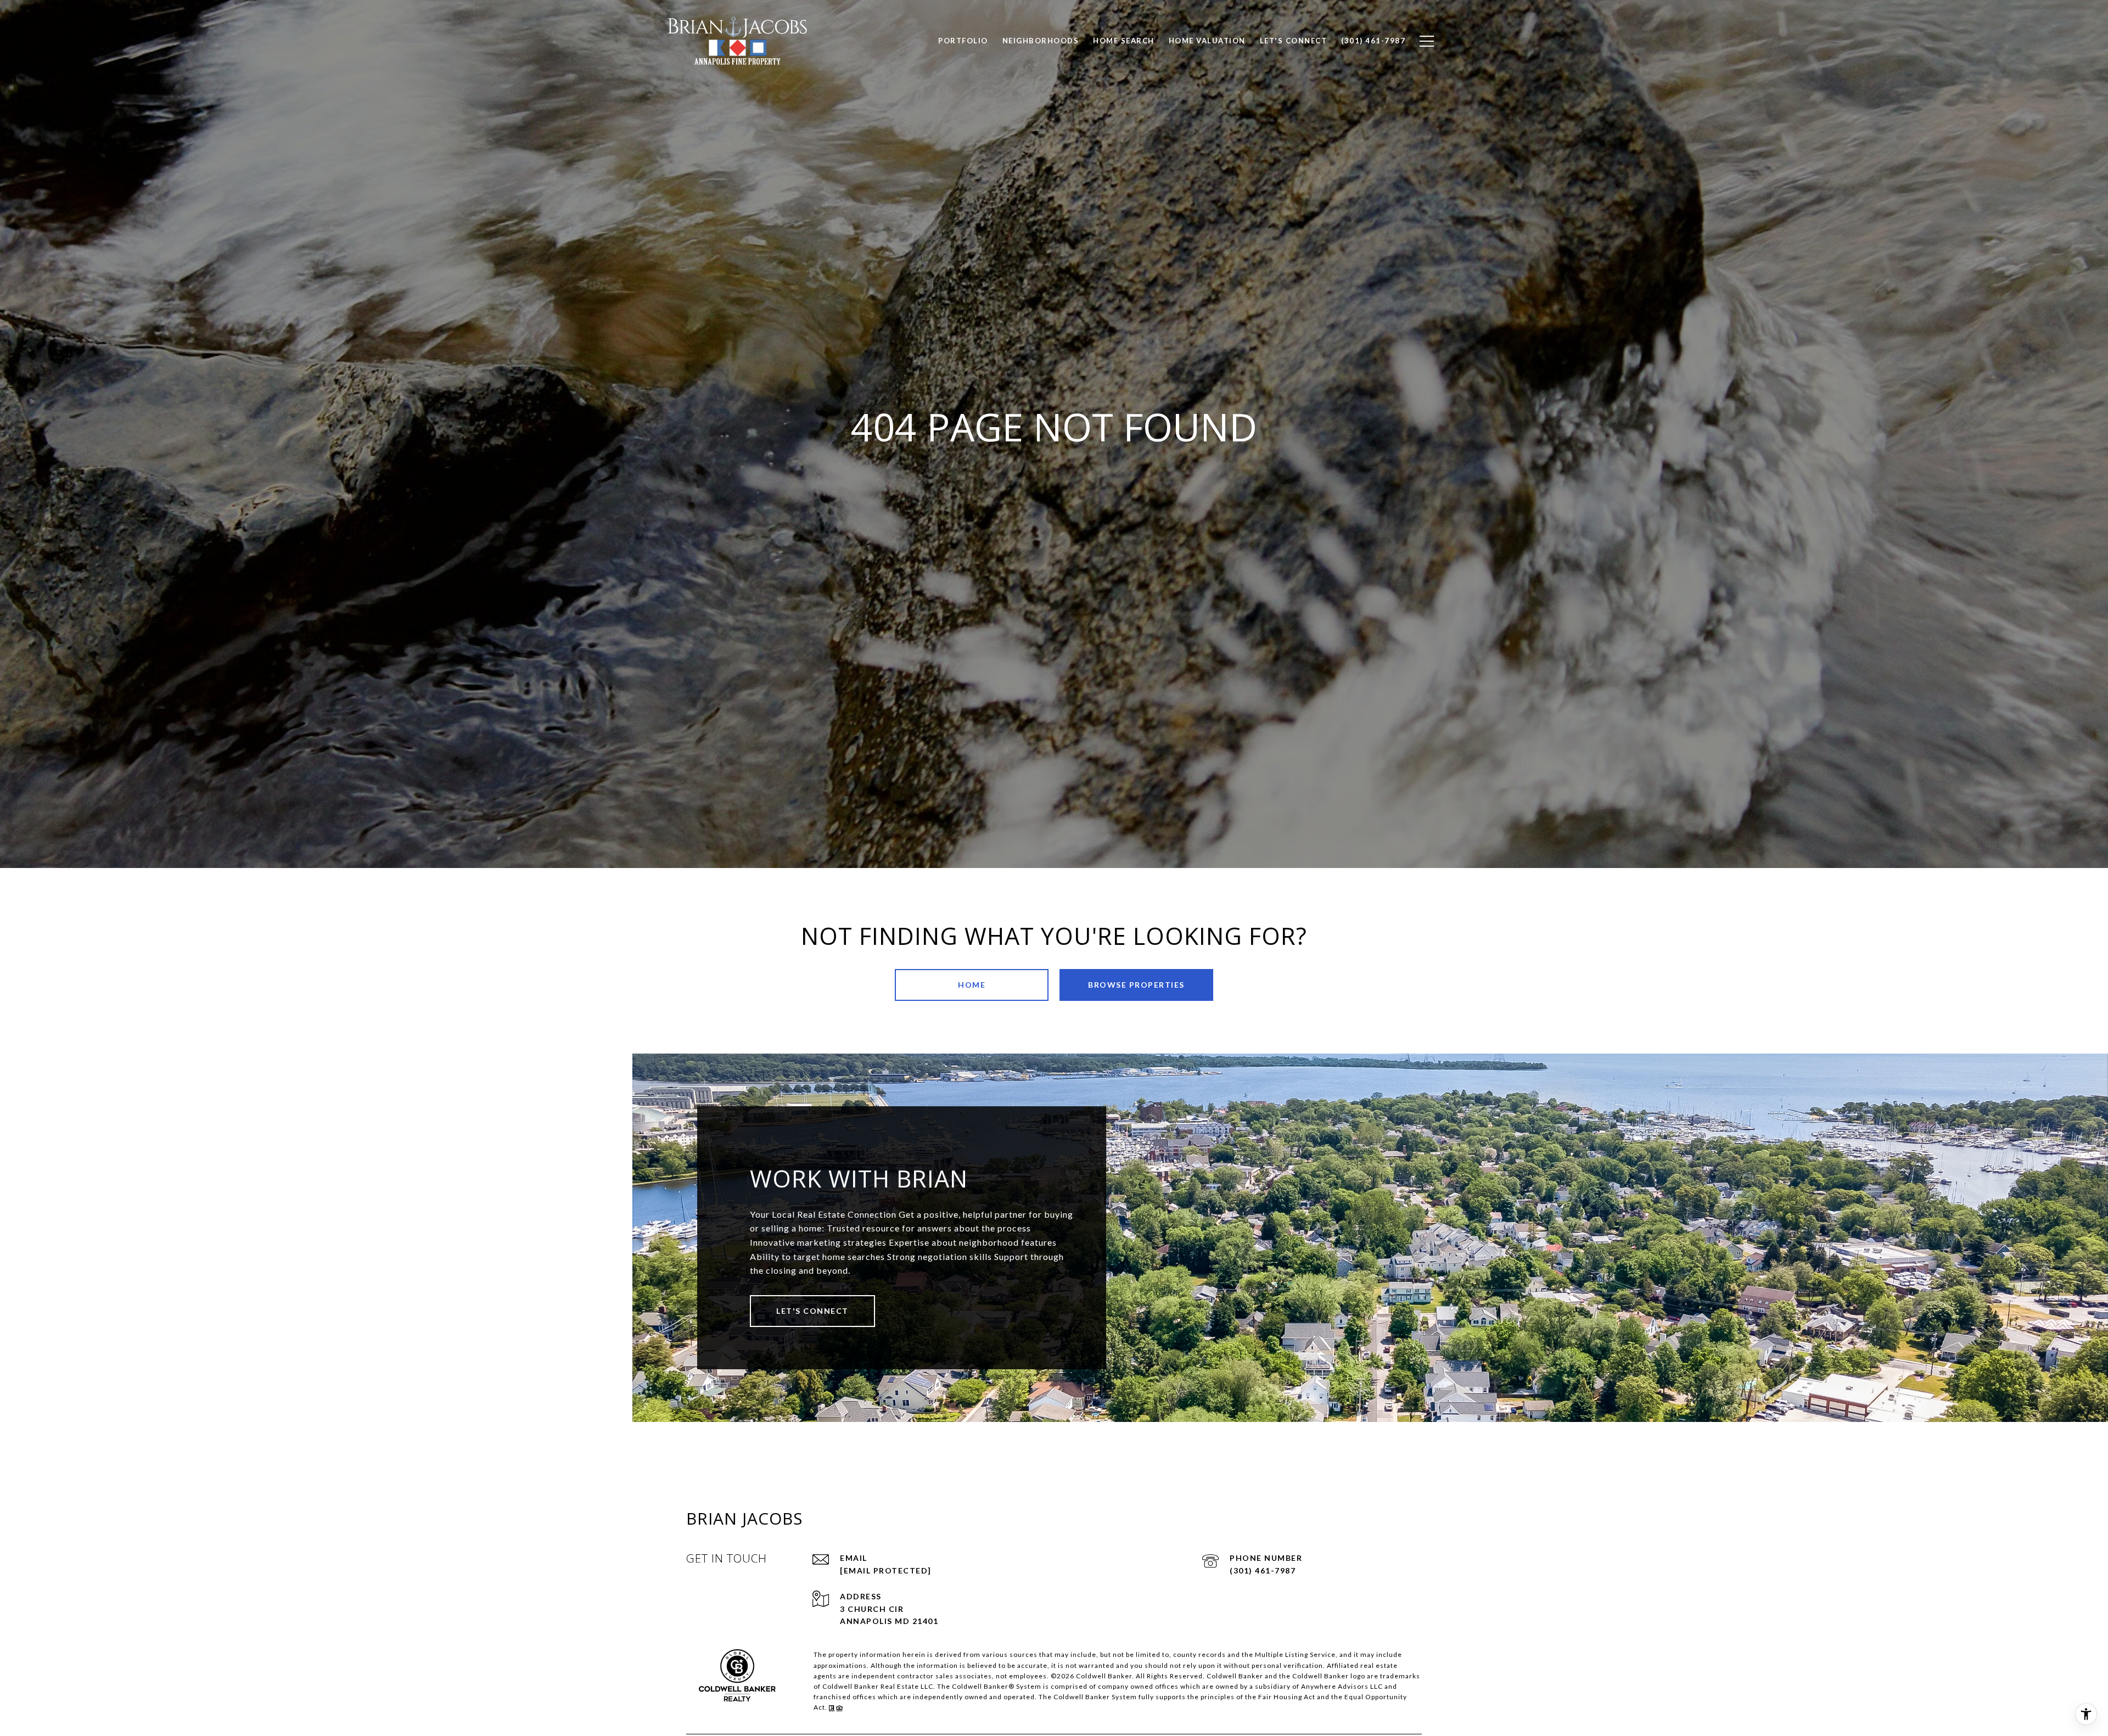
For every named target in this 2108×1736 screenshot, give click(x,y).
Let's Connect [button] (812, 1311)
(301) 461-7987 (1263, 1570)
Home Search (1124, 41)
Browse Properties (1136, 985)
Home (972, 985)
